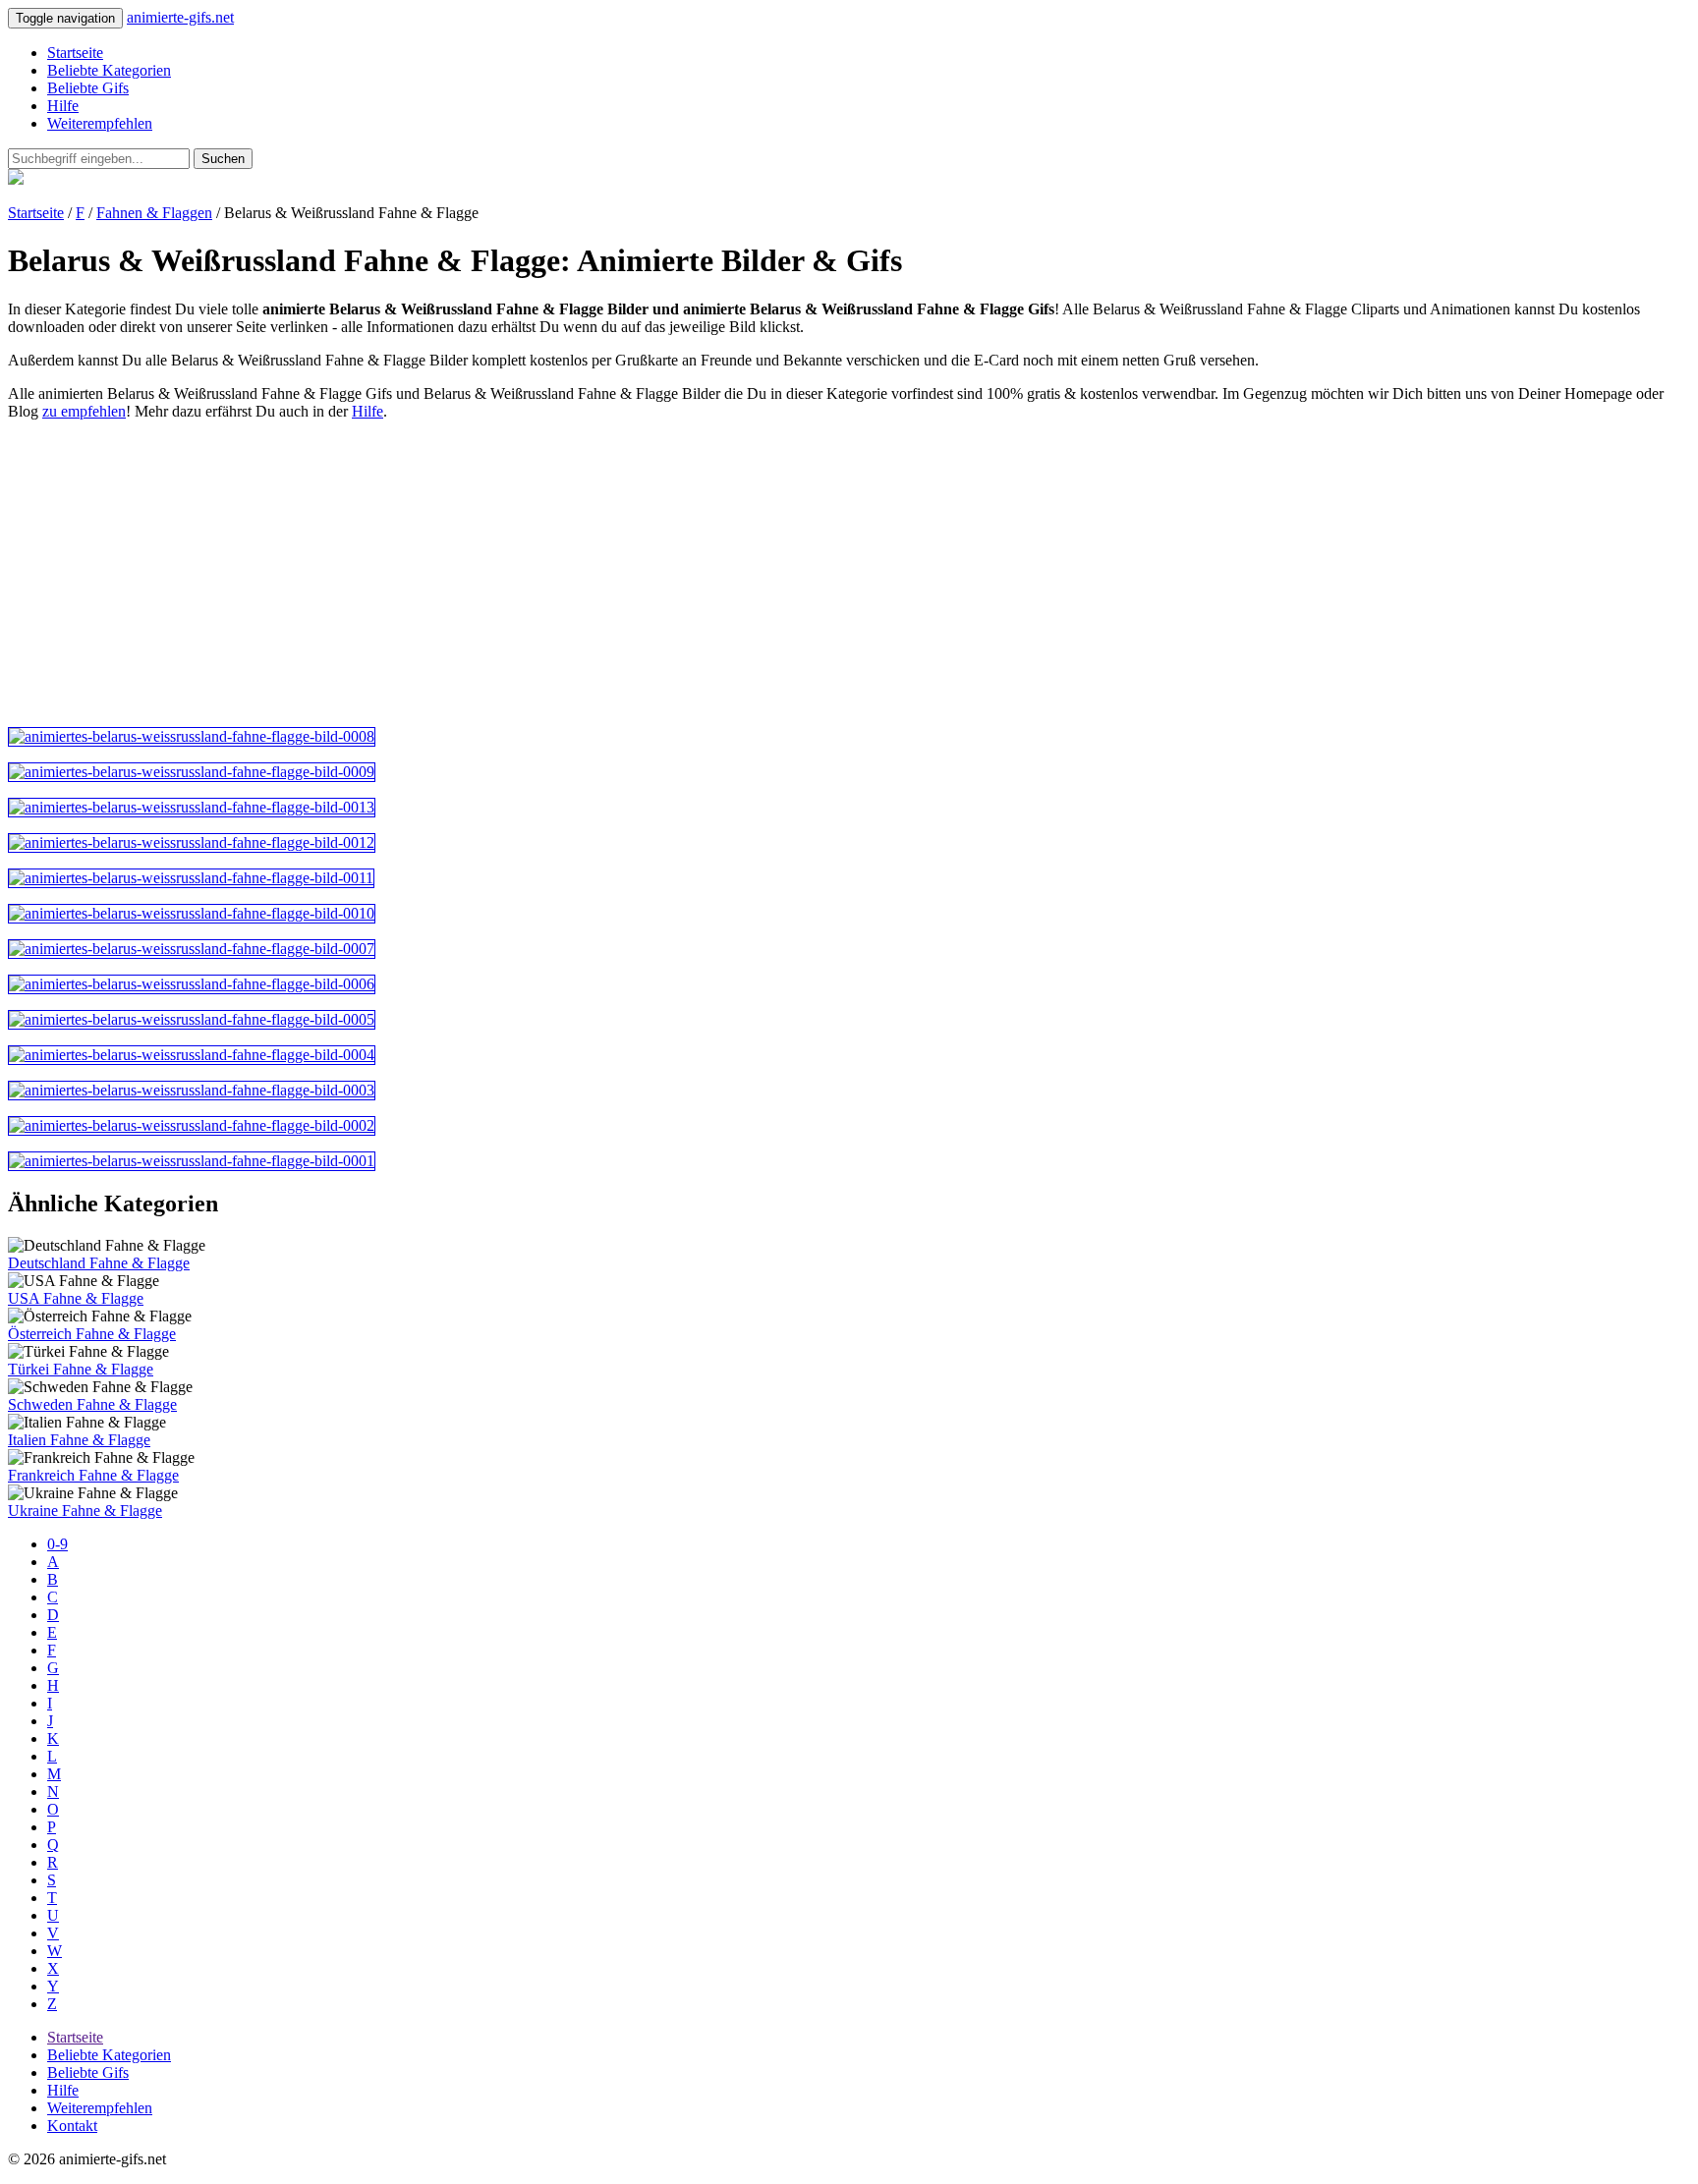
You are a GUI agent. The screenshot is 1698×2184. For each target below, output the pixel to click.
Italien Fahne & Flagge (79, 1440)
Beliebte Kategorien (109, 70)
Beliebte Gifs (88, 88)
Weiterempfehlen (100, 123)
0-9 (57, 1544)
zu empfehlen (84, 411)
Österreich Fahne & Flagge (92, 1334)
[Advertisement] (597, 574)
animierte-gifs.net (180, 17)
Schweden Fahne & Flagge (92, 1404)
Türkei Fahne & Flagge (81, 1369)
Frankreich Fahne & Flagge (93, 1475)
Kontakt (72, 2126)
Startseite (75, 53)
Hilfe (63, 106)
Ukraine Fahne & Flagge (85, 1511)
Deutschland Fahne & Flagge (99, 1263)
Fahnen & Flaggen (154, 213)
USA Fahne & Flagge (76, 1298)
